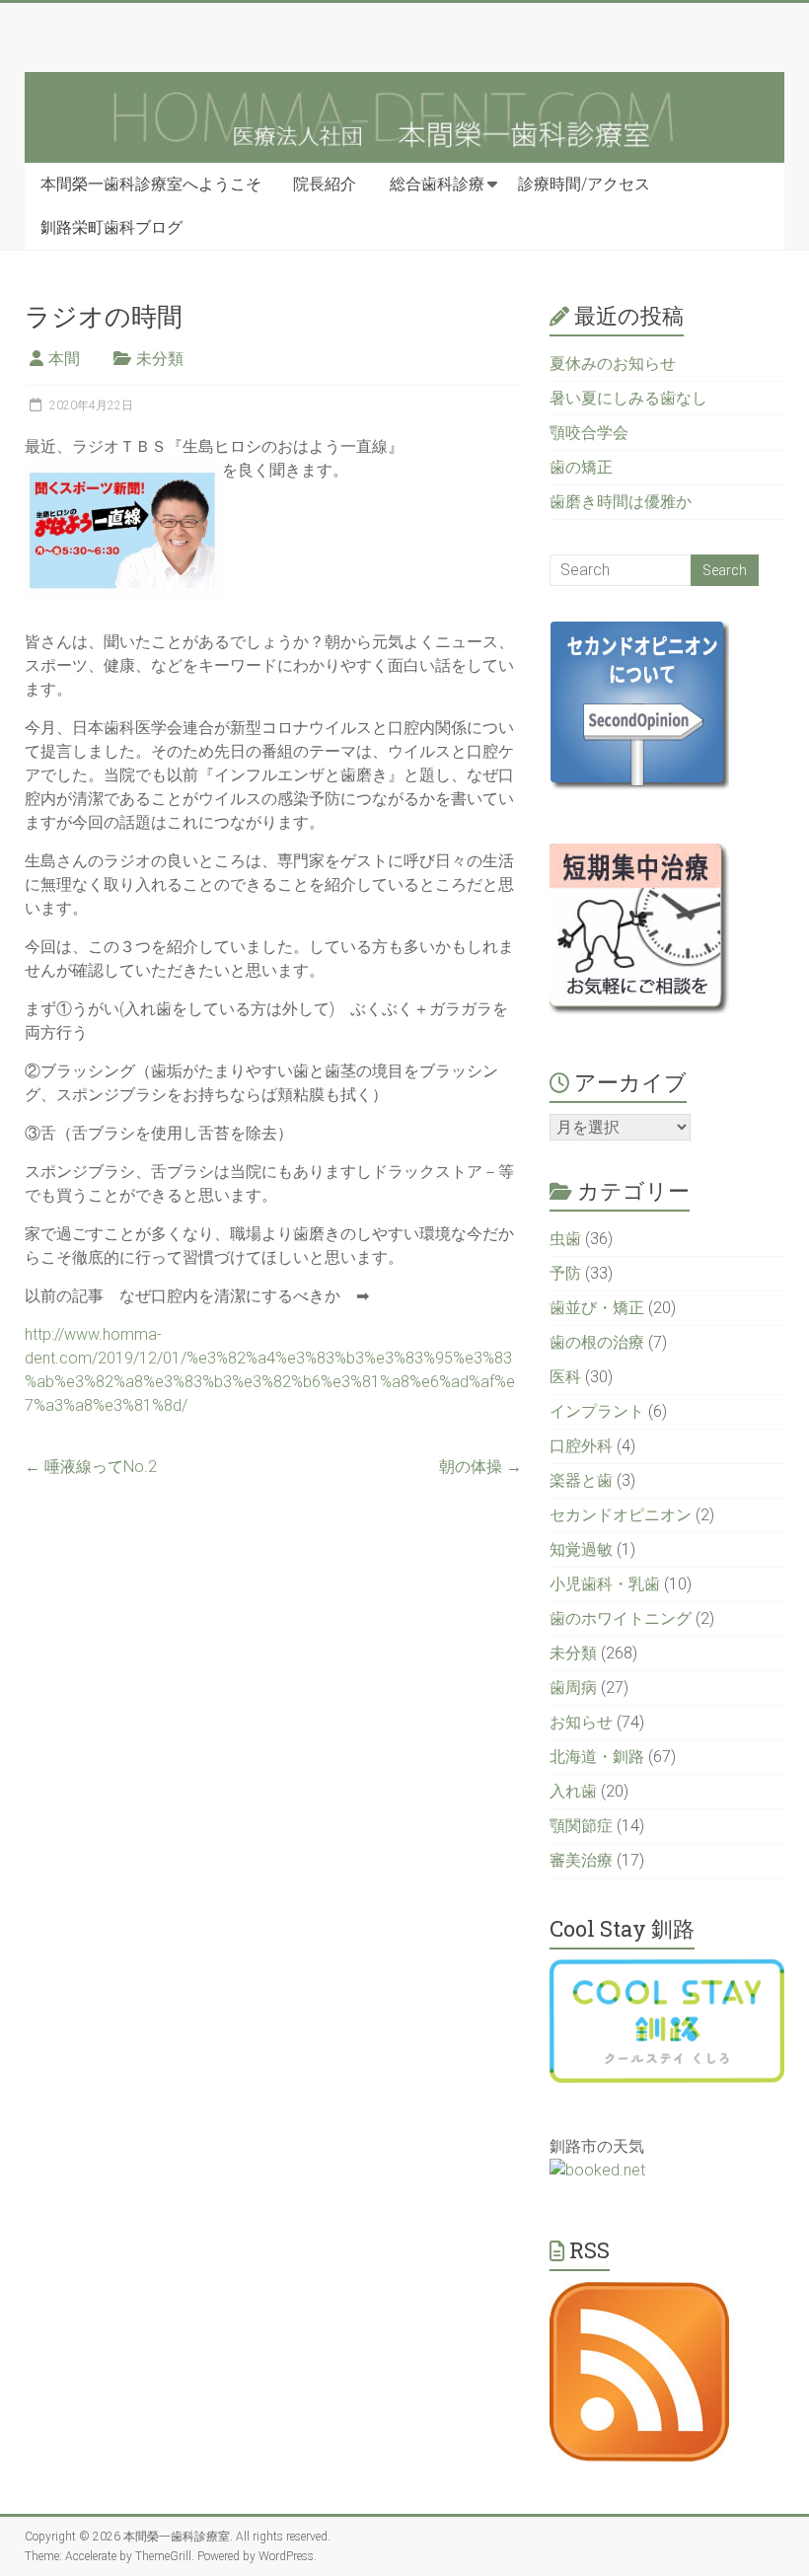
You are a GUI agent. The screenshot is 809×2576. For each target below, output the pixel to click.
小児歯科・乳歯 (605, 1584)
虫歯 (565, 1239)
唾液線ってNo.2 (91, 1467)
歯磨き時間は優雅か (621, 502)
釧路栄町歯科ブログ (111, 227)
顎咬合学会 (589, 433)
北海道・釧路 (597, 1757)
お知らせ (581, 1722)
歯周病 (573, 1688)
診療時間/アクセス (584, 184)
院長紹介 (325, 184)
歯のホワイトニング (621, 1619)
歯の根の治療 (597, 1342)
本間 (64, 359)
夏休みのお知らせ (613, 364)
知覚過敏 (581, 1549)
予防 (565, 1273)
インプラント (597, 1411)
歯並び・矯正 (597, 1308)
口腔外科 (581, 1446)
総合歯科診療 (437, 184)
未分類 (160, 359)
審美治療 (581, 1860)
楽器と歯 (581, 1480)
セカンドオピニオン (621, 1515)
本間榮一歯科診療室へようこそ (151, 184)
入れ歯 (573, 1791)
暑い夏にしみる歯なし (628, 398)
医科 (565, 1377)
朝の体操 (480, 1467)
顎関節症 (581, 1826)
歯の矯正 (581, 467)
